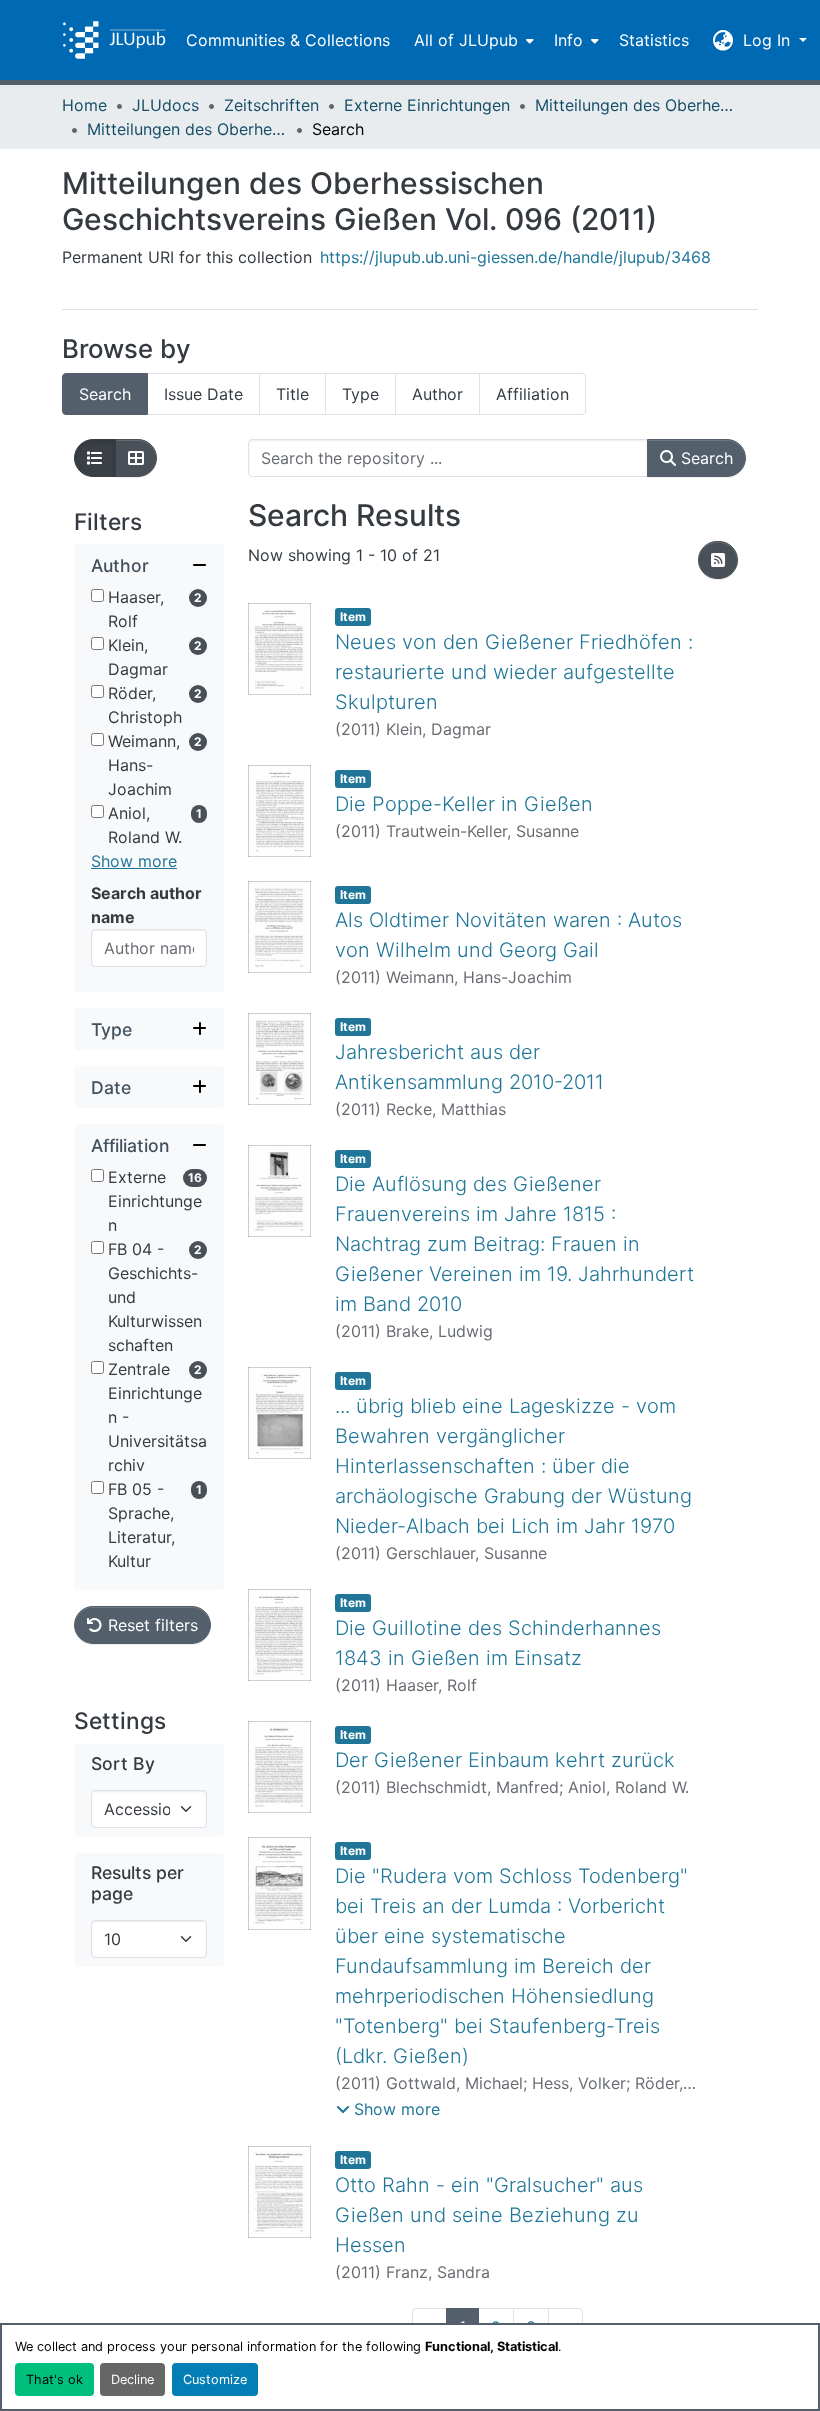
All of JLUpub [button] (466, 40)
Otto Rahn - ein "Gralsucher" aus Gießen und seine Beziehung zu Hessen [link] (489, 2215)
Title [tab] (292, 394)
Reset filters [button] (150, 1625)
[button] (114, 40)
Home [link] (84, 105)
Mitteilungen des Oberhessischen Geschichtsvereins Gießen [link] (635, 105)
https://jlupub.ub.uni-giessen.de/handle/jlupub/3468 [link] (515, 257)
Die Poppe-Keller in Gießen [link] (464, 804)
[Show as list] (95, 458)
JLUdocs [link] (165, 105)
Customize (215, 2379)
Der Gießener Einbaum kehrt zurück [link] (505, 1760)
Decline (132, 2379)
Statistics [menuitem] (654, 40)
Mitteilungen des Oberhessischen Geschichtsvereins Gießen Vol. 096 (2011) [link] (187, 129)
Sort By (123, 1763)
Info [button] (568, 40)
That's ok (54, 2379)
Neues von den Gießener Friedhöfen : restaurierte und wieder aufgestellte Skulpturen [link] (514, 672)
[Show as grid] (136, 458)
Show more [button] (134, 861)
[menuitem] (472, 40)
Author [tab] (437, 394)
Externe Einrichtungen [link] (427, 105)
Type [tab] (360, 394)
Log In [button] (769, 40)
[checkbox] (97, 595)
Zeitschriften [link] (271, 105)
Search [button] (704, 458)
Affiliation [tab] (532, 394)
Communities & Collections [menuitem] (288, 40)
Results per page (137, 1883)
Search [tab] (105, 394)
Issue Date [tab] (203, 394)
